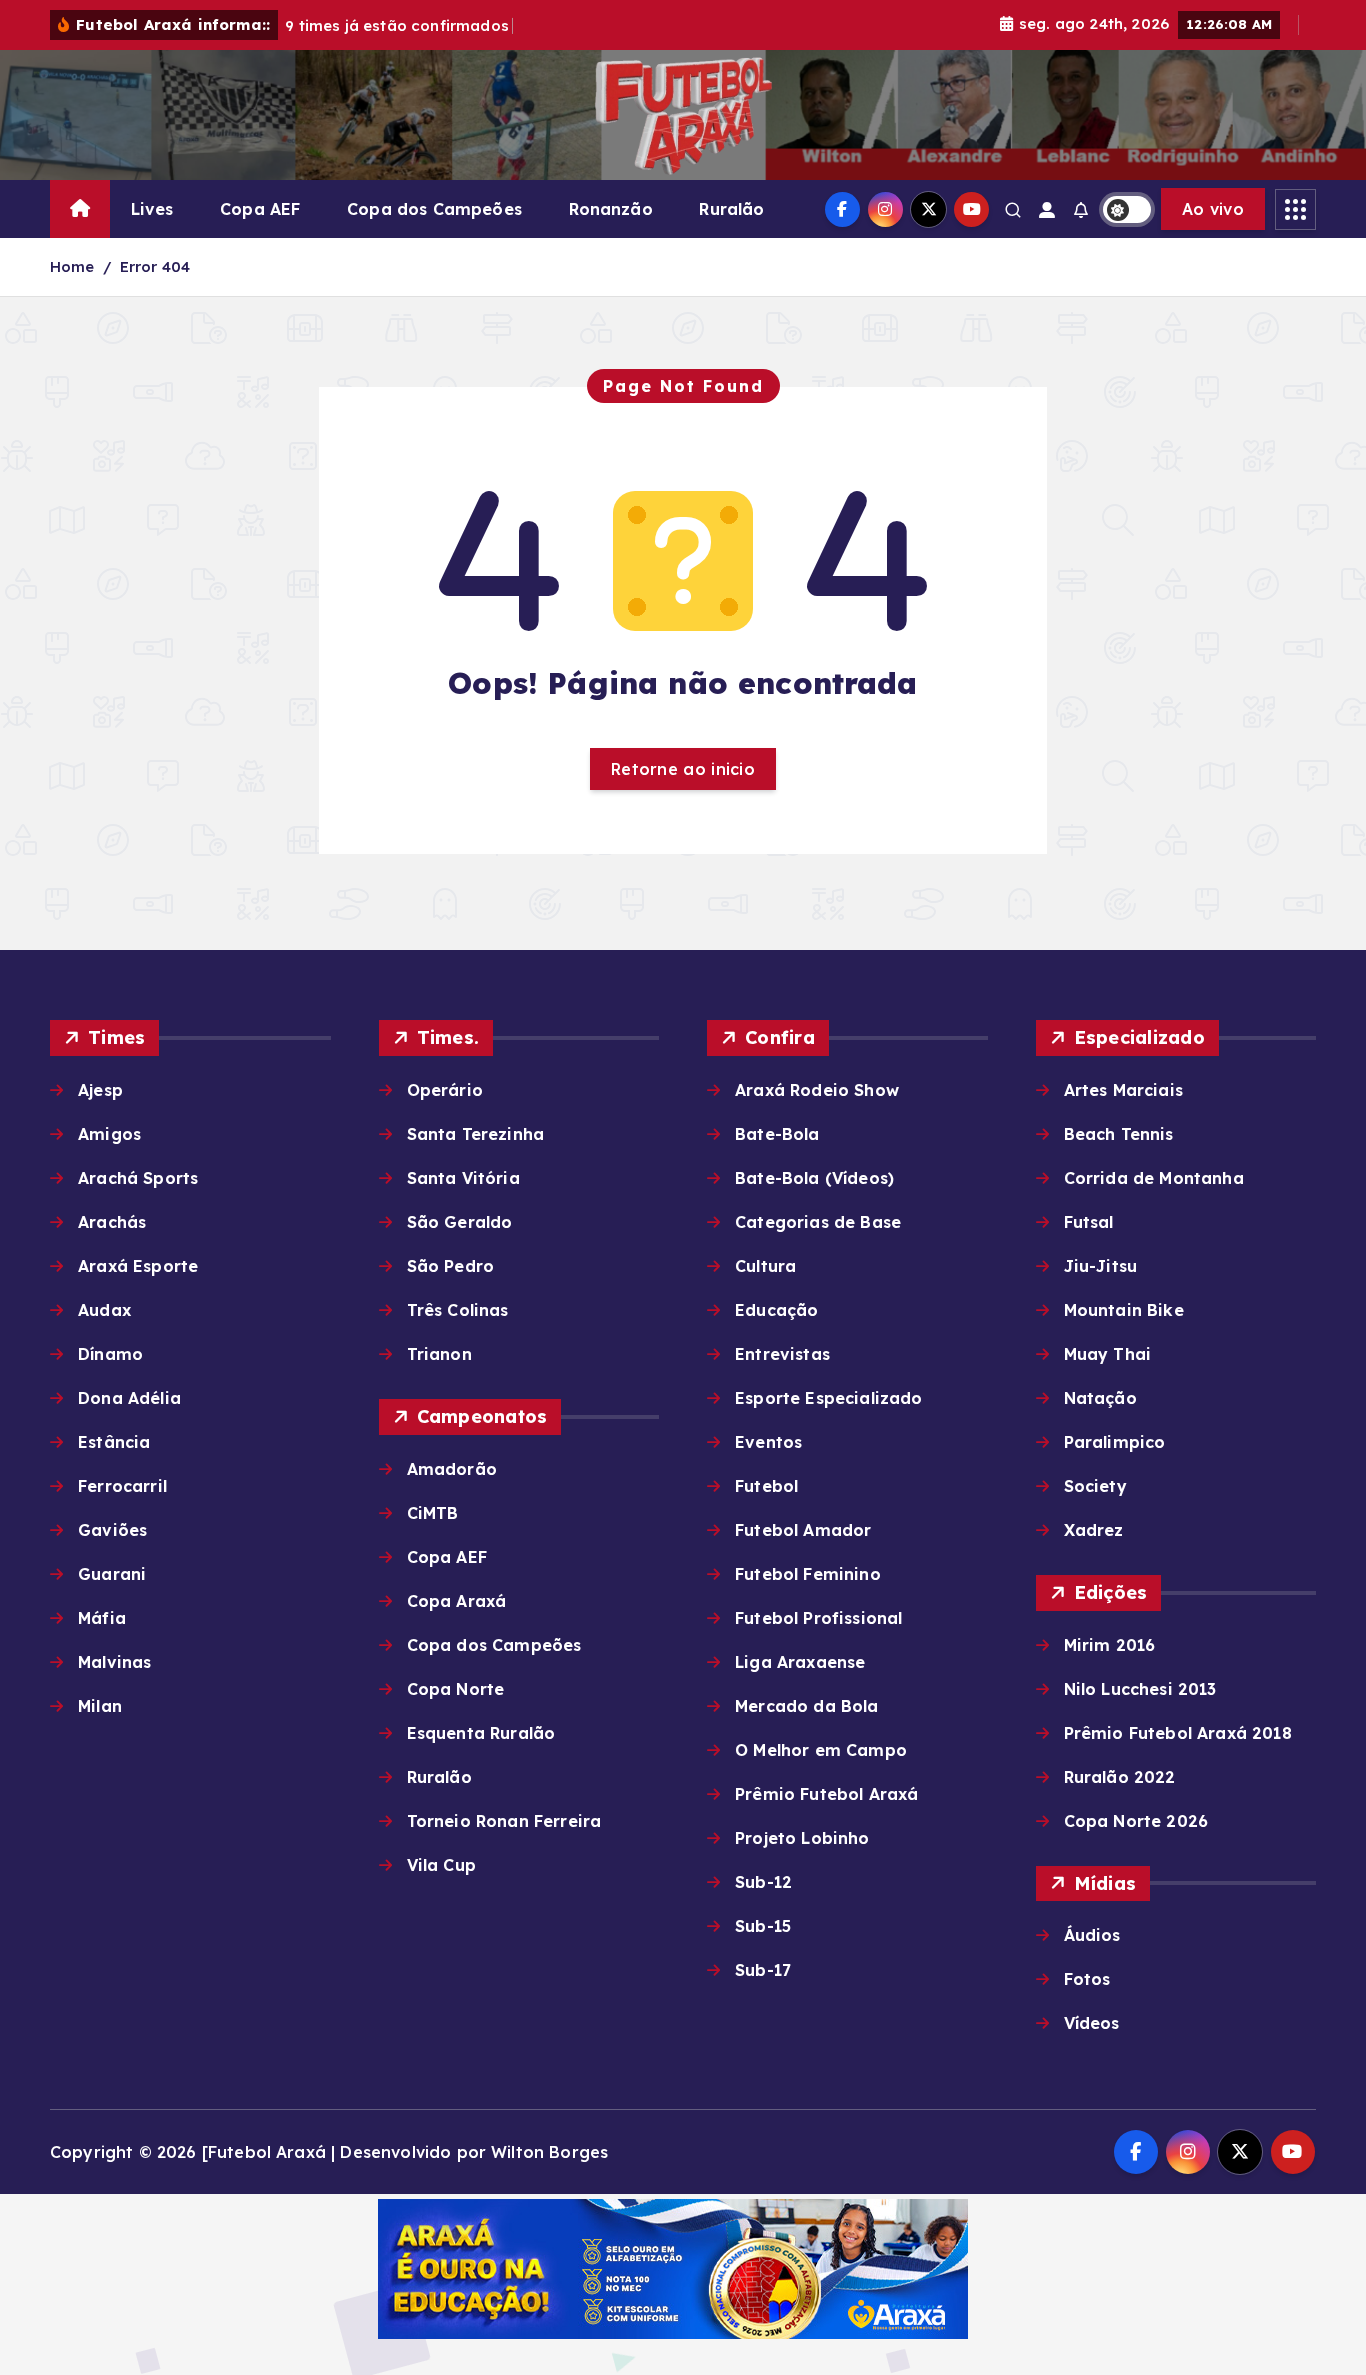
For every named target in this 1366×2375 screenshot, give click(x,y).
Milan (100, 1706)
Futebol (766, 1486)
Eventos (768, 1442)
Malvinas (114, 1662)
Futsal (1089, 1222)
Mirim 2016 (1110, 1645)
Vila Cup (441, 1865)
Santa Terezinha (475, 1134)
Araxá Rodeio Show (817, 1090)
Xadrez (1094, 1530)
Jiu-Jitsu (1100, 1266)
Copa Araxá (457, 1601)
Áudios (1092, 1935)
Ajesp (100, 1090)
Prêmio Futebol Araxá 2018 (1178, 1733)
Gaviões (112, 1530)
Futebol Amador (803, 1530)
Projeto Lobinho (802, 1838)
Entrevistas (782, 1354)
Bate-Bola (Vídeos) (814, 1178)
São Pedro (450, 1266)
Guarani (112, 1574)
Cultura (765, 1266)
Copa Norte (456, 1689)
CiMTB (433, 1513)
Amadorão (452, 1469)
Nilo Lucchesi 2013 (1140, 1689)
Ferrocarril (122, 1486)
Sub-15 (763, 1926)
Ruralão (731, 209)
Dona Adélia (129, 1398)
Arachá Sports (138, 1178)
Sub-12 (763, 1882)
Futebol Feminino (808, 1574)
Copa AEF (260, 209)
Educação (776, 1310)
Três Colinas (458, 1310)
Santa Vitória (463, 1178)
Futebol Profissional (818, 1618)
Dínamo (110, 1354)
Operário (445, 1090)
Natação (1100, 1398)
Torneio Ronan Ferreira (504, 1821)
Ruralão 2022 (1120, 1777)
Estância (114, 1442)
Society (1095, 1486)
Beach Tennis (1119, 1134)
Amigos (109, 1134)
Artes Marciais (1123, 1090)
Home (72, 266)
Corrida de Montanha (1154, 1178)
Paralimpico (1115, 1442)
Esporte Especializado (828, 1398)
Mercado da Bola (806, 1706)
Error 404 (155, 266)
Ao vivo (1213, 209)
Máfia (102, 1618)
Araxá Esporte (138, 1266)
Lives (152, 209)
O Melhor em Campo (821, 1750)
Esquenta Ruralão (481, 1733)
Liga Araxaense (800, 1662)
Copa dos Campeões (434, 209)
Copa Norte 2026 (1136, 1821)
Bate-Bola (777, 1134)
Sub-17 (763, 1970)
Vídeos (1092, 2023)
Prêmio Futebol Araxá (826, 1794)
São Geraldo (460, 1222)
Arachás (112, 1222)
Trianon (439, 1354)
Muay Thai (1107, 1354)
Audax (104, 1310)
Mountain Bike (1124, 1310)
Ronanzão (611, 209)
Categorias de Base (818, 1222)
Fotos (1087, 1979)
